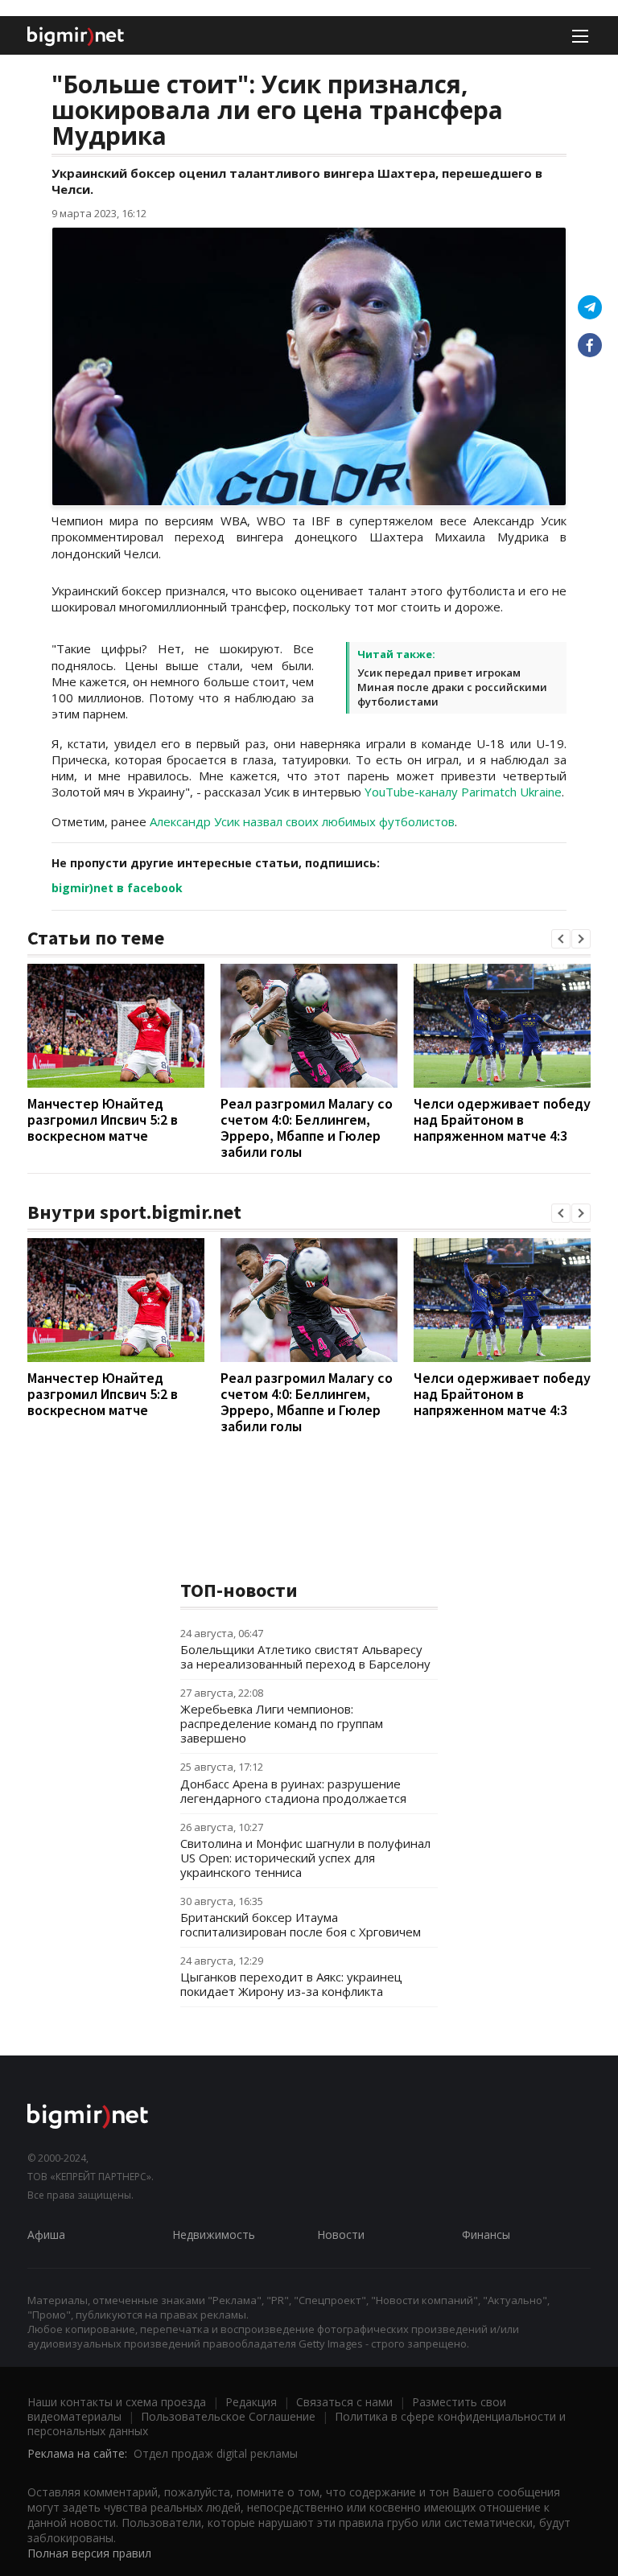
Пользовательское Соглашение (228, 2416)
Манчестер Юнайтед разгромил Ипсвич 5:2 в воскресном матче (103, 1119)
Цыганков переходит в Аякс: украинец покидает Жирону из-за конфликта (291, 1984)
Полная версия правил (89, 2553)
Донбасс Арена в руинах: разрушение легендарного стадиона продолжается (293, 1791)
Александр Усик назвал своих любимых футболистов (302, 821)
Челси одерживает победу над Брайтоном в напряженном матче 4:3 (502, 1119)
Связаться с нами (344, 2402)
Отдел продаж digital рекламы (216, 2453)
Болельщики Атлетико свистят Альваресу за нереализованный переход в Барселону (305, 1656)
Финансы (486, 2234)
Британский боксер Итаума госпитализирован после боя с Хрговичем (301, 1924)
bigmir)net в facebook (117, 888)
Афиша (46, 2234)
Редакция (251, 2402)
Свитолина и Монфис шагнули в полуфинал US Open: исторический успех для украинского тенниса (305, 1858)
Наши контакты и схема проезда (117, 2402)
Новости (341, 2234)
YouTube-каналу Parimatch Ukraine (463, 792)
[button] (561, 939)
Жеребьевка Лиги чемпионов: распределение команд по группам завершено (282, 1723)
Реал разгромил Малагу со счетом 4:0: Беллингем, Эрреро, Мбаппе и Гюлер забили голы (307, 1128)
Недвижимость (214, 2234)
